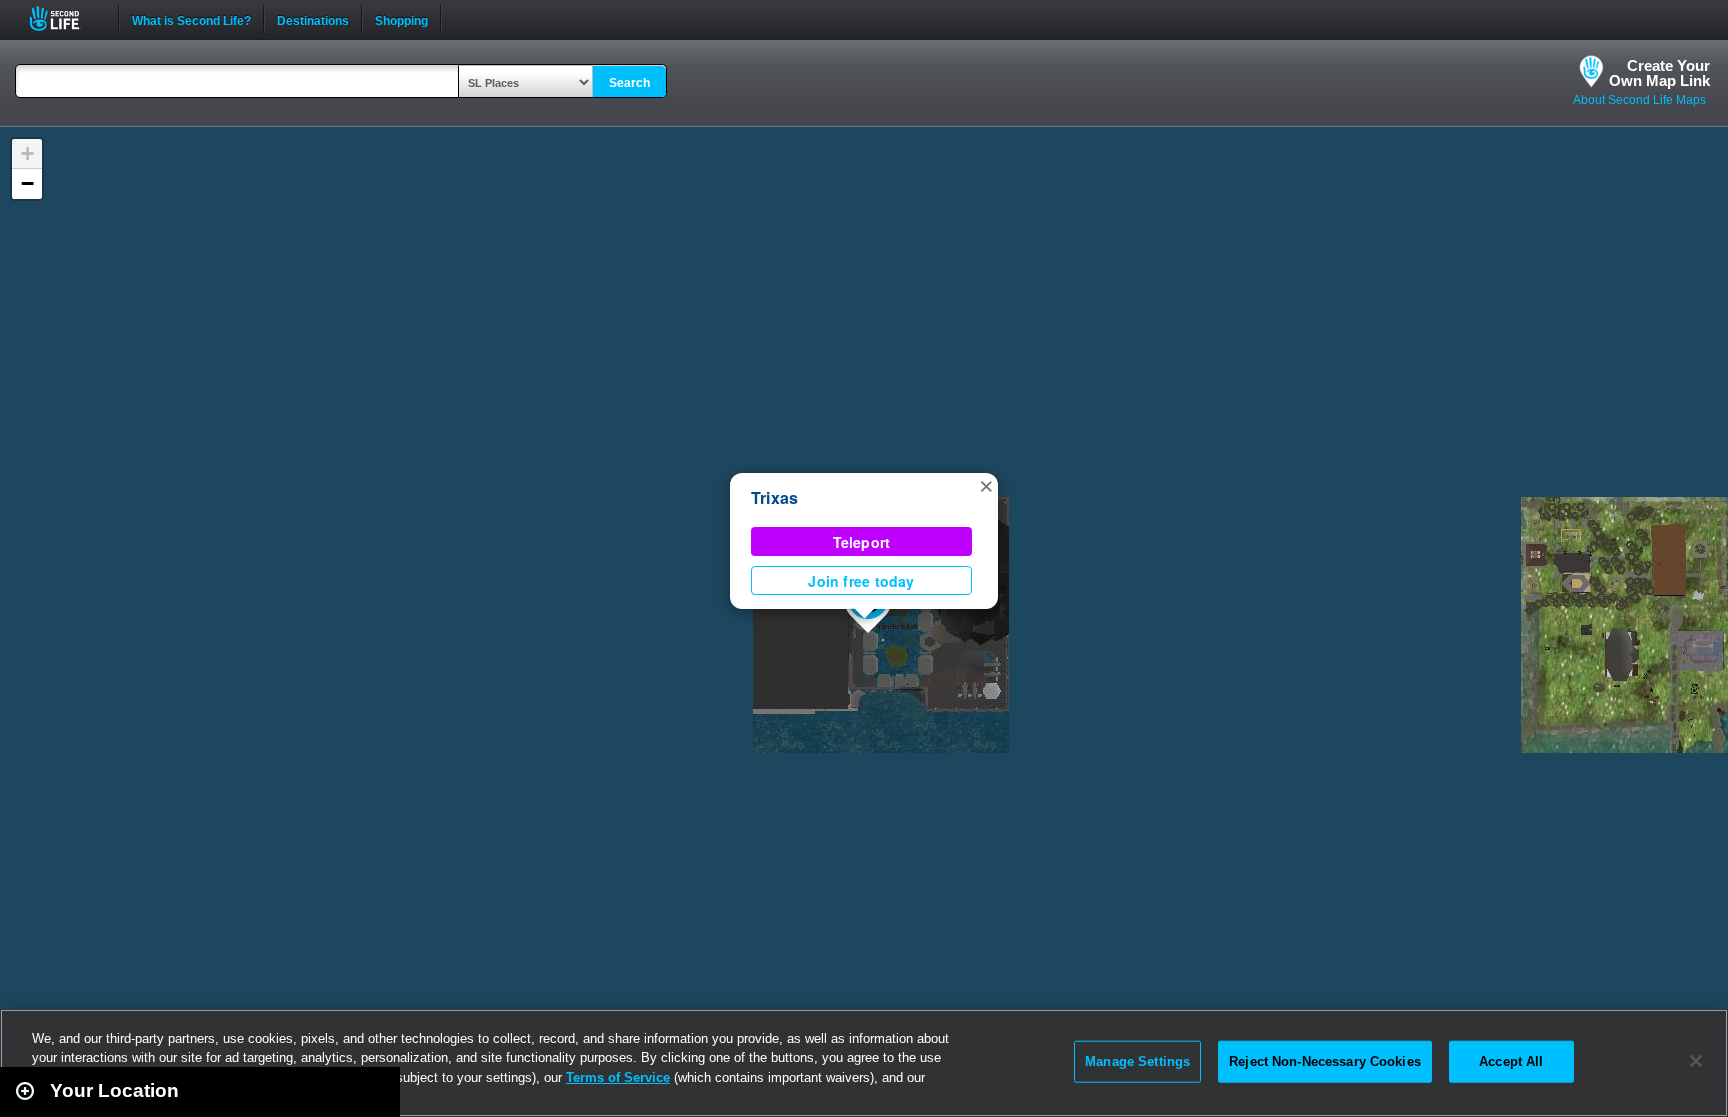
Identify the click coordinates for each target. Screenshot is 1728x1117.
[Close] (1696, 1061)
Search (629, 83)
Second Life (65, 18)
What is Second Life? (191, 19)
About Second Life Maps (1639, 100)
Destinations (313, 19)
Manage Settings (1137, 1061)
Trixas (774, 497)
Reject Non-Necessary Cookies (1325, 1061)
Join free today (861, 581)
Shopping (401, 19)
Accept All (1511, 1061)
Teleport (862, 542)
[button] (986, 485)
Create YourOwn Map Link (1659, 73)
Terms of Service (618, 1077)
